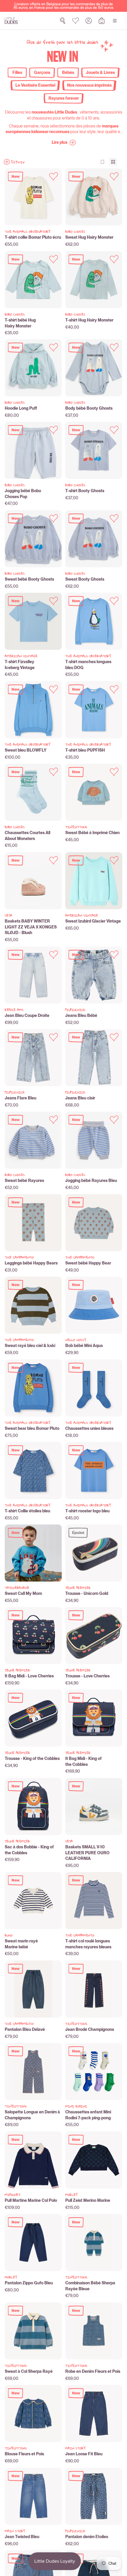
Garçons (42, 72)
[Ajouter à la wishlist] (54, 176)
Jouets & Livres (100, 72)
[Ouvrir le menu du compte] (89, 21)
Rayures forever (64, 98)
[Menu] (115, 21)
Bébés (68, 72)
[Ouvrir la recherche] (63, 21)
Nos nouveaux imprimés (89, 85)
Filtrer (18, 162)
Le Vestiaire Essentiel (35, 85)
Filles (17, 72)
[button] (64, 143)
